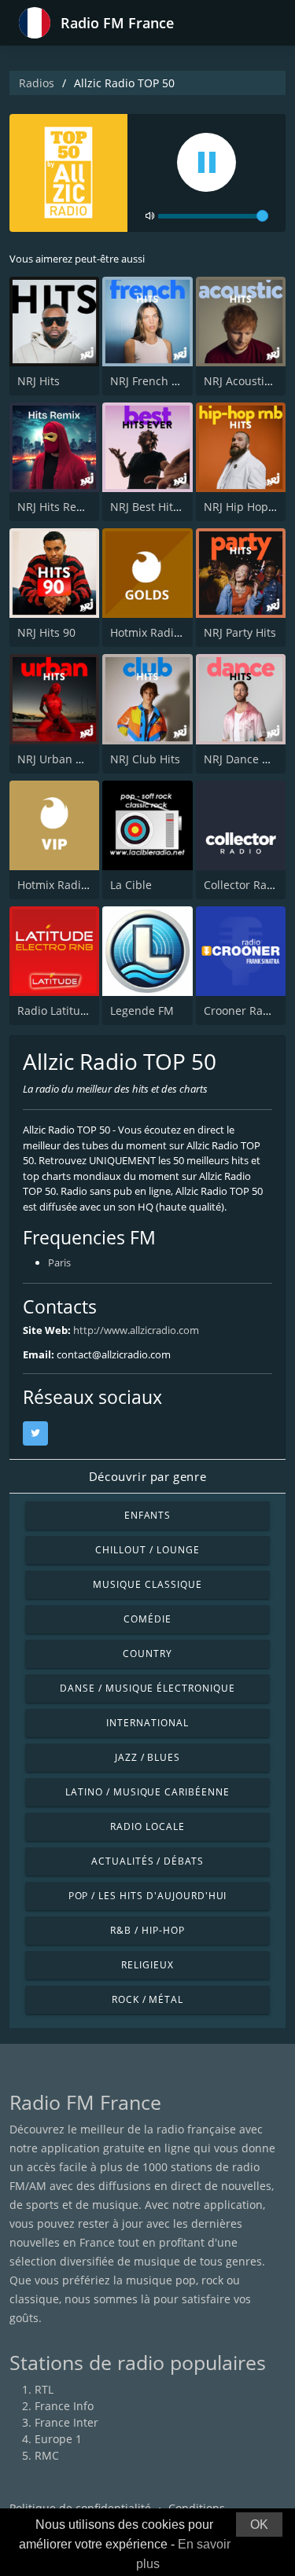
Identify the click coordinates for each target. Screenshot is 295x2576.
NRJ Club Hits (145, 759)
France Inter (66, 2422)
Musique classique (147, 1584)
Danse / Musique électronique (147, 1688)
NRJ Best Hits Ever (157, 507)
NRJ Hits (39, 381)
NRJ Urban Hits (57, 759)
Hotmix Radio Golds (162, 632)
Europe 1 (58, 2439)
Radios (37, 83)
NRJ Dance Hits (243, 759)
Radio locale (147, 1826)
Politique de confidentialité (80, 2508)
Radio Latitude (55, 1011)
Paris (59, 1262)
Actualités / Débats (147, 1861)
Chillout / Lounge (147, 1550)
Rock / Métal (148, 1999)
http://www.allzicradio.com (136, 1330)
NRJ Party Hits (240, 632)
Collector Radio (243, 885)
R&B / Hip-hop (147, 1930)
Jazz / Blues (148, 1757)
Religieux (147, 1965)
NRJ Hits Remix (56, 507)
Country (147, 1654)
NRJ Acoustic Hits (249, 381)
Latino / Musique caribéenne (147, 1792)
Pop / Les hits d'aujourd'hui (148, 1896)
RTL (44, 2389)
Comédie (147, 1619)
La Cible (131, 885)
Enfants (148, 1515)
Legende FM (142, 1011)
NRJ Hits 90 (46, 632)
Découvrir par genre (147, 1476)
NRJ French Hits (151, 381)
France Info (64, 2406)
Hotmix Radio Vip (62, 885)
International (147, 1723)
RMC (47, 2455)
